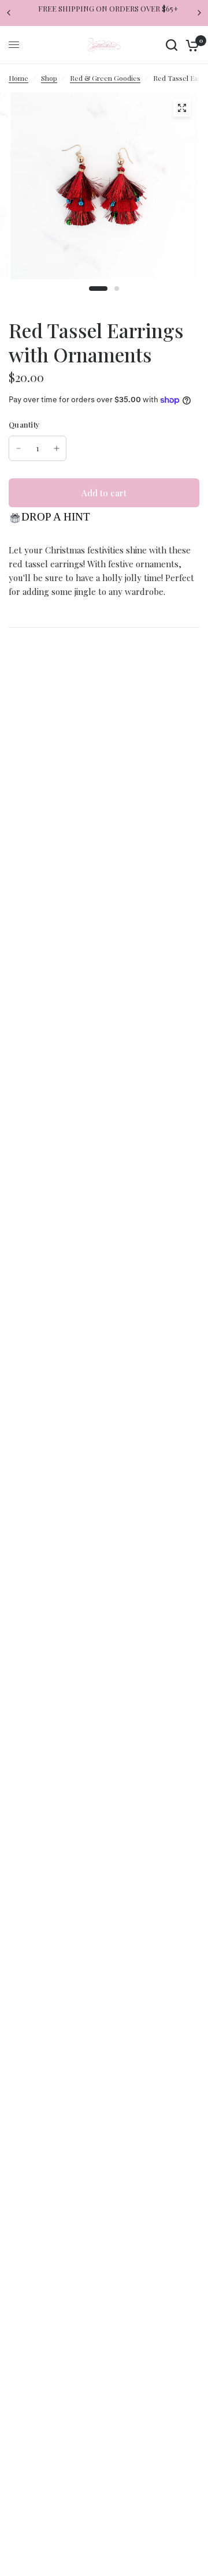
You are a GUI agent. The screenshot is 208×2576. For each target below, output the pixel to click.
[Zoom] (182, 108)
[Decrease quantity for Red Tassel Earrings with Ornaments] (18, 448)
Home (18, 78)
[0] (190, 45)
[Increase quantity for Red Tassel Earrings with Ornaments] (57, 448)
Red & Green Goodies (105, 78)
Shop (49, 78)
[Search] (172, 45)
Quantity (24, 424)
